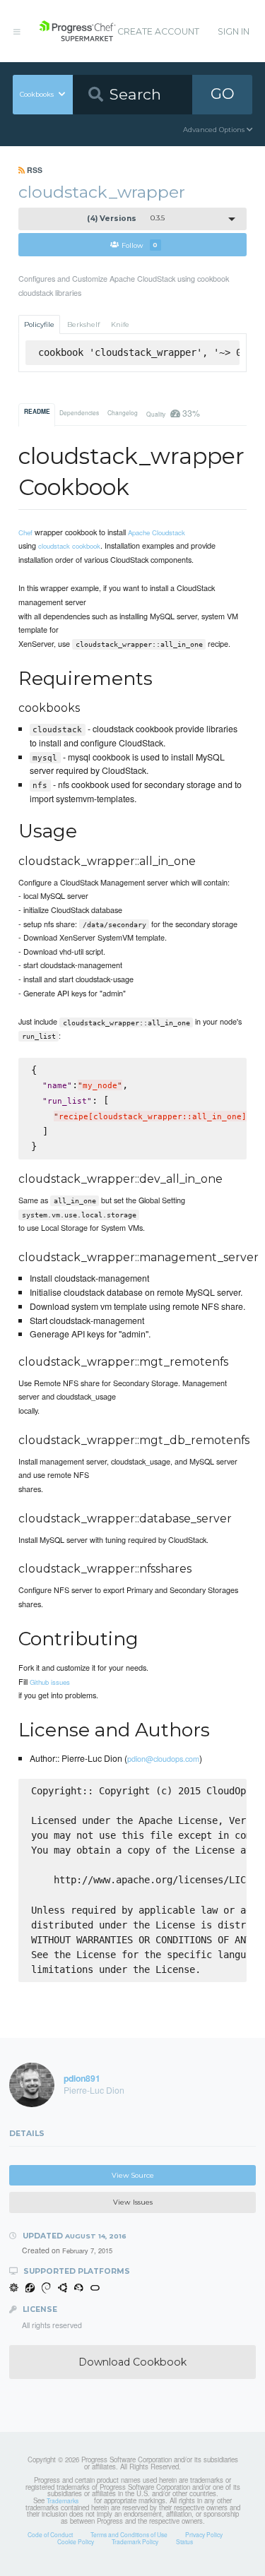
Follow (140, 245)
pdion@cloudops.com (163, 1758)
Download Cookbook (132, 2362)
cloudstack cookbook (69, 546)
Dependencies (79, 412)
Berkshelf (83, 324)
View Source (133, 2175)
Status (184, 2541)
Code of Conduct (50, 2534)
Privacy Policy (204, 2534)
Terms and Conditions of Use (129, 2534)
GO (223, 94)
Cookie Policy (76, 2541)
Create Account (158, 31)
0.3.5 (126, 219)
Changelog (123, 412)
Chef (25, 532)
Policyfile (39, 324)
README (37, 412)
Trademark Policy (135, 2541)
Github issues (50, 1682)
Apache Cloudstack (157, 532)
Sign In (234, 31)
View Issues (133, 2202)
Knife (120, 324)
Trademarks (63, 2500)
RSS (34, 170)
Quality (173, 413)
